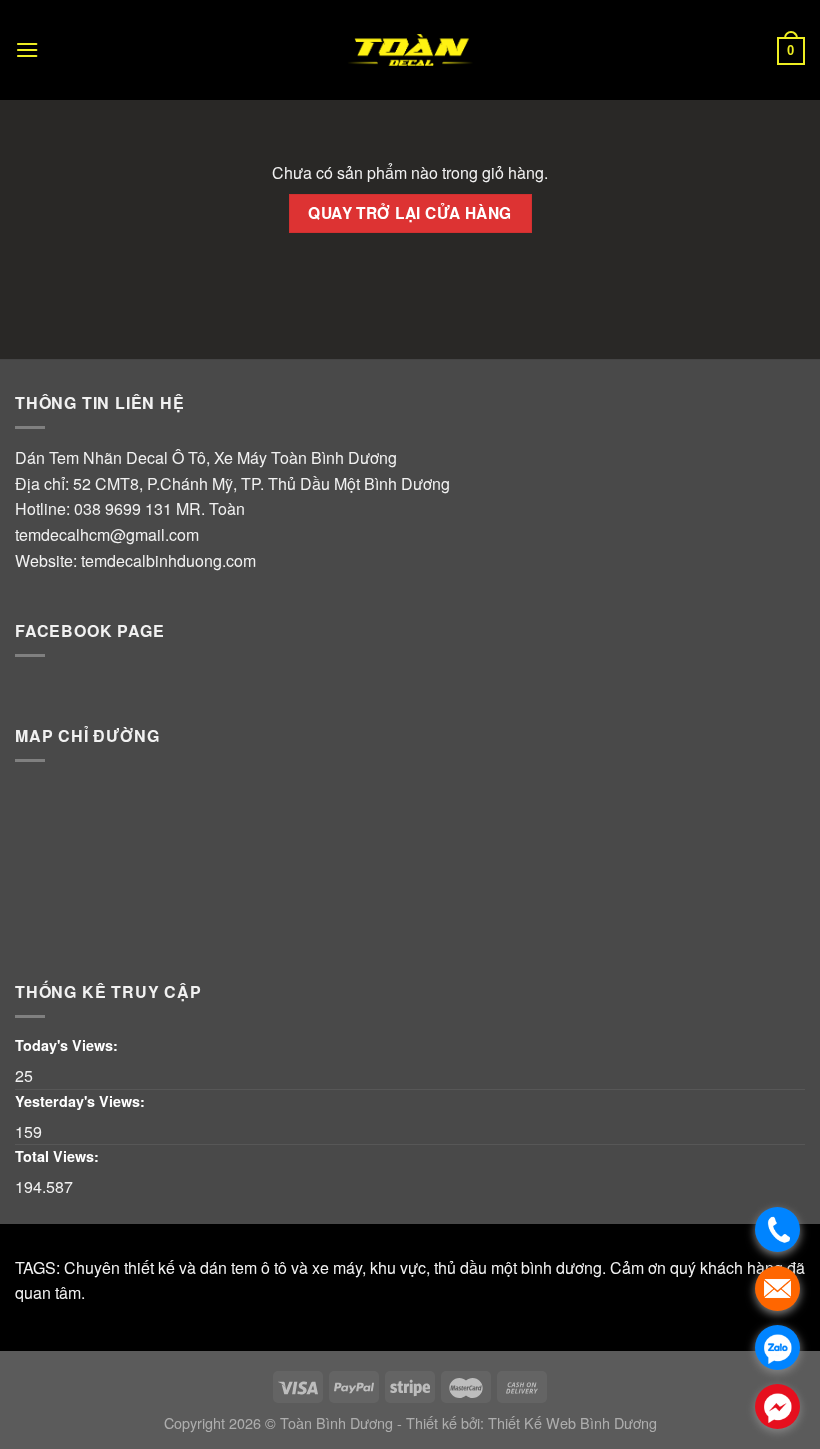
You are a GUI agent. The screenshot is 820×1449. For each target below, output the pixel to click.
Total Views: (59, 1156)
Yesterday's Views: (82, 1101)
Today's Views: (68, 1045)
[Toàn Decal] (410, 50)
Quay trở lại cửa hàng (410, 213)
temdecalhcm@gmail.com (107, 534)
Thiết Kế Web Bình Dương (572, 1422)
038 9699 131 (123, 508)
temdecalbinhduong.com (168, 560)
